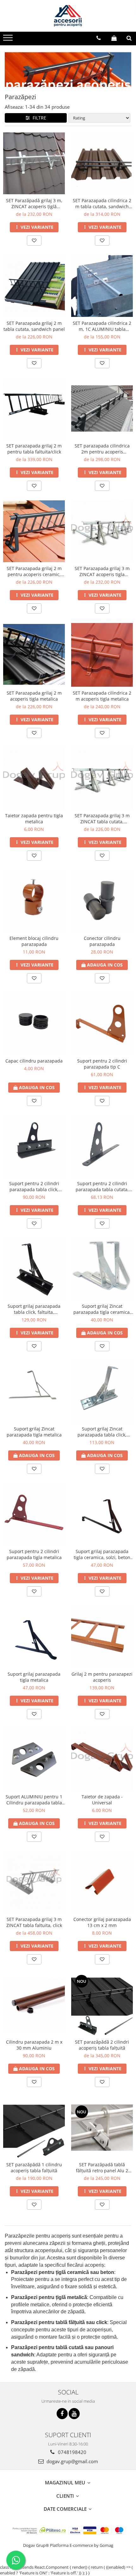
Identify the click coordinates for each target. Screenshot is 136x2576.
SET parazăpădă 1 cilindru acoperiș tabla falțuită (34, 2168)
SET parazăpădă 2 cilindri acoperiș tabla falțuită (102, 2045)
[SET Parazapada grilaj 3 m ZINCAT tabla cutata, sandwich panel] (102, 778)
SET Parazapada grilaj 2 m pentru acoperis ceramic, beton (34, 571)
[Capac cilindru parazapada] (34, 1024)
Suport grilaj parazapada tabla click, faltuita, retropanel (34, 1309)
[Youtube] (74, 2414)
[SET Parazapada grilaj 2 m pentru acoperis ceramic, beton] (34, 531)
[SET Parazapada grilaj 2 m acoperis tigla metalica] (34, 655)
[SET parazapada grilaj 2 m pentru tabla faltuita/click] (34, 409)
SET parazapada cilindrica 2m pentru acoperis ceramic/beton (102, 449)
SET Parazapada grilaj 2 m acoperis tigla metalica (34, 696)
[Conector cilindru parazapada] (102, 901)
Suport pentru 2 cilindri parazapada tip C (102, 1064)
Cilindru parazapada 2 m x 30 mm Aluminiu (34, 2045)
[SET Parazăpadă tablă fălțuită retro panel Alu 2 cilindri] (102, 2128)
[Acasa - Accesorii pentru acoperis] (68, 16)
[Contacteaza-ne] (99, 38)
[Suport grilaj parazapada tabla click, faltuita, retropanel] (34, 1269)
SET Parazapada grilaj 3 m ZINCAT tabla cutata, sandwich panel (102, 819)
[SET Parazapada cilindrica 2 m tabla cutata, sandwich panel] (102, 163)
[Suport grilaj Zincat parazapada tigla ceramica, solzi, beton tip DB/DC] (102, 1269)
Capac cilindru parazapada (34, 1061)
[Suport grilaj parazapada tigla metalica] (34, 1637)
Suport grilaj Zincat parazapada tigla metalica (34, 1432)
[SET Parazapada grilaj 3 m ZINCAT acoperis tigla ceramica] (102, 531)
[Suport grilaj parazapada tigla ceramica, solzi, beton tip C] (102, 1514)
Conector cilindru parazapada (102, 941)
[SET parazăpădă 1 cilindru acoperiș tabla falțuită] (34, 2127)
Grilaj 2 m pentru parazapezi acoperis (102, 1677)
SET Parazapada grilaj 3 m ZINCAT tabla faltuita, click (34, 1922)
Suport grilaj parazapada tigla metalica (34, 1677)
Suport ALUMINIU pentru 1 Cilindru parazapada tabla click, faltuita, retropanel (34, 1800)
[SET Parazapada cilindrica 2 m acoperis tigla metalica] (102, 655)
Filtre (38, 118)
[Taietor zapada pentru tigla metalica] (34, 778)
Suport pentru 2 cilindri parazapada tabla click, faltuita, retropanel (34, 1186)
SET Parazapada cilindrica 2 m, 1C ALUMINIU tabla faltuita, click (102, 326)
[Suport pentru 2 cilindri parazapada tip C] (102, 1024)
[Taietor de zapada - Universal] (102, 1760)
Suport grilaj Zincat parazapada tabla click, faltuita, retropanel (102, 1432)
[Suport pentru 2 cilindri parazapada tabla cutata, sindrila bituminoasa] (102, 1146)
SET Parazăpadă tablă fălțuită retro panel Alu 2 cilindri (102, 2168)
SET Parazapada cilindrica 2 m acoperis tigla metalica (102, 696)
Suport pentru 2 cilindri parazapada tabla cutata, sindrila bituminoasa (102, 1186)
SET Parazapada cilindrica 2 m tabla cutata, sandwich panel (102, 203)
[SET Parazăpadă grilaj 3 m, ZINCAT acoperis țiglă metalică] (34, 163)
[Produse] (9, 40)
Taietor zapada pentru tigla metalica (34, 819)
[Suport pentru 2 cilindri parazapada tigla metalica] (34, 1514)
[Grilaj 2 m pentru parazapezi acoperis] (102, 1637)
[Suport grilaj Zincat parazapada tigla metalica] (34, 1392)
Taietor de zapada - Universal (102, 1800)
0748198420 (71, 2452)
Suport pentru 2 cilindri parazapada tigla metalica (34, 1554)
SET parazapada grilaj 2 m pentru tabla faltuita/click (34, 449)
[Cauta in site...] (129, 38)
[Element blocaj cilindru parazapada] (34, 901)
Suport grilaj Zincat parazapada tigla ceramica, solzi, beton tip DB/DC (102, 1309)
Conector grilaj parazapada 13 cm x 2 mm (102, 1922)
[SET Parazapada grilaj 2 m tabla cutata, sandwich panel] (34, 286)
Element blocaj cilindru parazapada (34, 941)
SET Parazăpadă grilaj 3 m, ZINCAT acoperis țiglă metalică (34, 203)
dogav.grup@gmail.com (72, 2461)
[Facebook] (62, 2414)
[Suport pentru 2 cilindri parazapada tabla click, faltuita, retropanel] (34, 1146)
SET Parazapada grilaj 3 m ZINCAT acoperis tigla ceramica (102, 571)
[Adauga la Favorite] (34, 241)
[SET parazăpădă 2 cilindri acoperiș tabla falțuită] (102, 2005)
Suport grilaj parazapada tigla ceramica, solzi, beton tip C (102, 1554)
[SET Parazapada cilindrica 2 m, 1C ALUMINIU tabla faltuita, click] (102, 286)
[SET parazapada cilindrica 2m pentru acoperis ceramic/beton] (102, 408)
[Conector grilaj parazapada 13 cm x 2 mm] (102, 1882)
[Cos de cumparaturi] (114, 38)
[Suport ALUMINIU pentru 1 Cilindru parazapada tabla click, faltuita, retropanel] (34, 1760)
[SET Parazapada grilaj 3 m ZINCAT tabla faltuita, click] (34, 1882)
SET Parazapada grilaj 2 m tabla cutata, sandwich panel (34, 326)
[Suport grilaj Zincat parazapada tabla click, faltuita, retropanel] (102, 1392)
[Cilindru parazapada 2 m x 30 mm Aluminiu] (34, 2005)
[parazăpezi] (68, 69)
